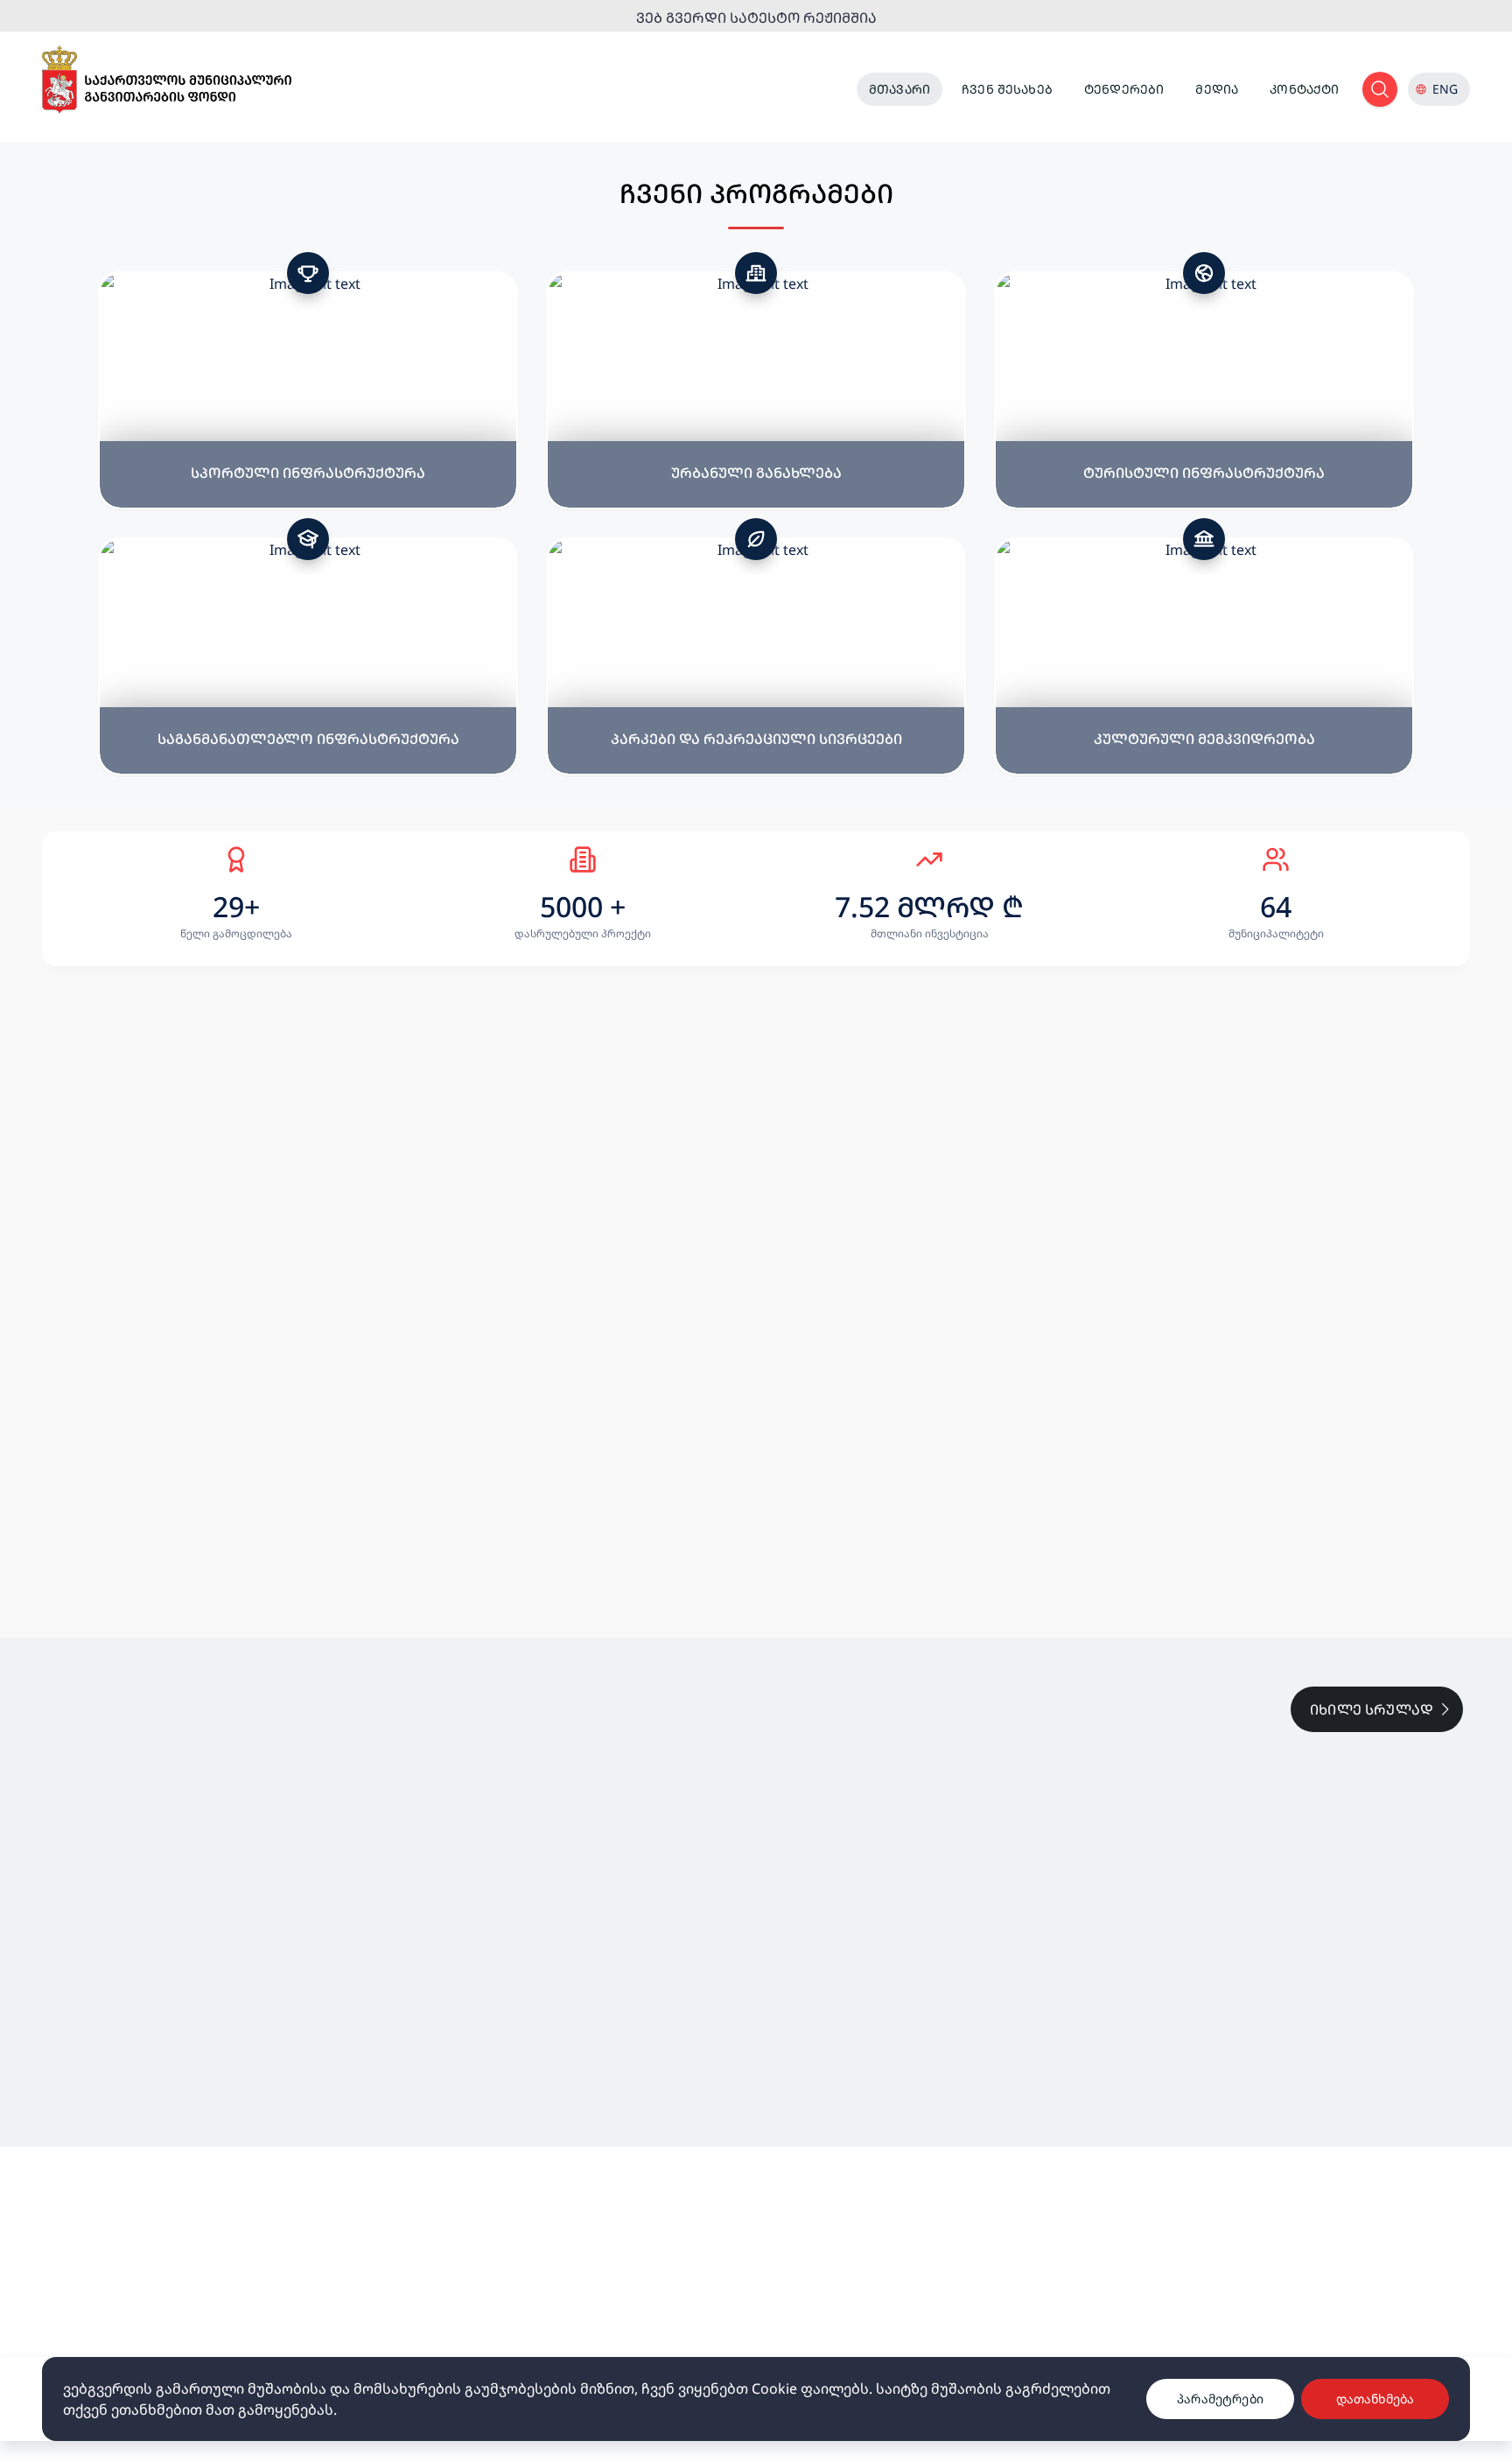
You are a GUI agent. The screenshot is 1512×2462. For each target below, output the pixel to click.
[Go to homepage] (167, 80)
